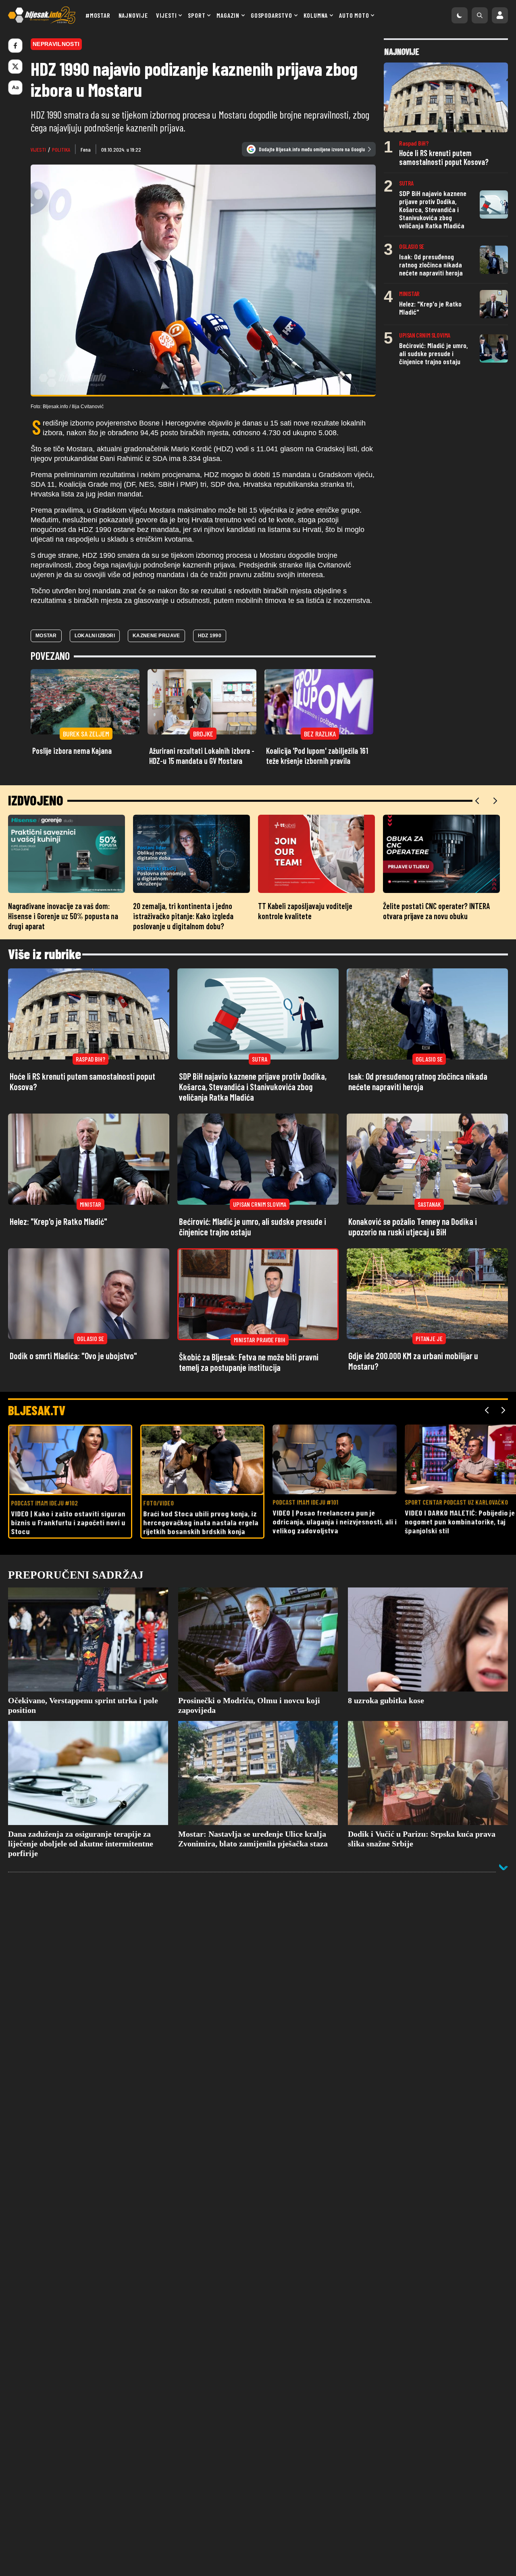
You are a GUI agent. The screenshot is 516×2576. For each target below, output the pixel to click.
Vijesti (166, 15)
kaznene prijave (156, 636)
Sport (197, 15)
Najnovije (133, 15)
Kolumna (316, 15)
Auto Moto (354, 15)
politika (61, 149)
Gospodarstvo (272, 15)
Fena (86, 149)
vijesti (38, 149)
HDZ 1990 (210, 636)
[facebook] (15, 46)
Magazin (228, 15)
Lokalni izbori (95, 636)
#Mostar (98, 15)
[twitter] (15, 67)
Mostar (46, 636)
